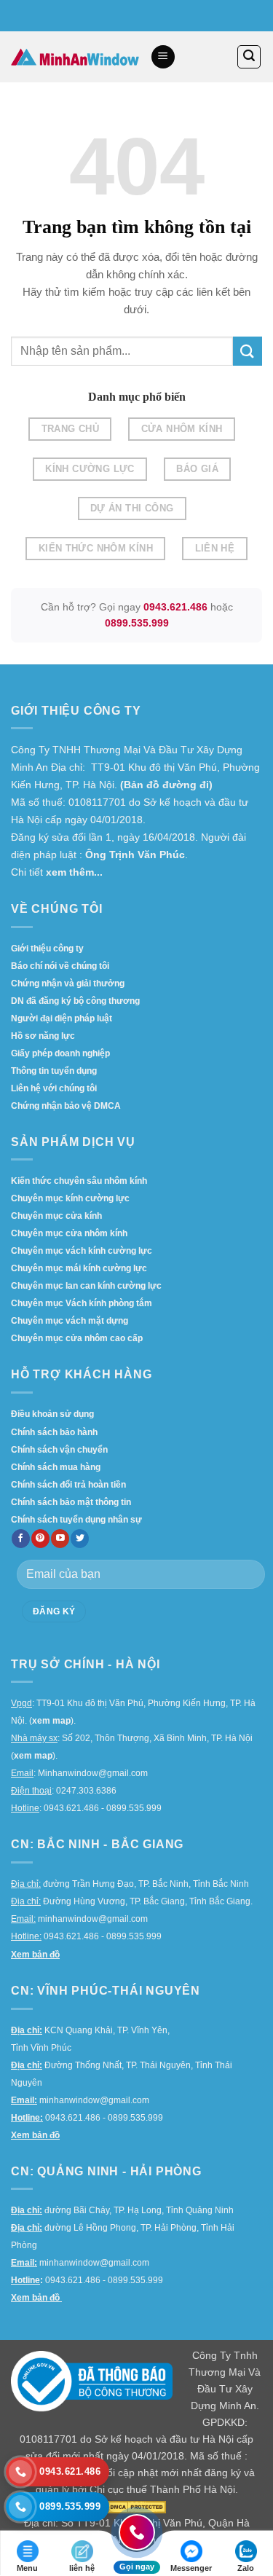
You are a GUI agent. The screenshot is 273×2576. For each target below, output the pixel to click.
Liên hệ (215, 548)
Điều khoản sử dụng (52, 1414)
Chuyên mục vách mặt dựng (70, 1321)
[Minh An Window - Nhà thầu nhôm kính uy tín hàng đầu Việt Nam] (75, 57)
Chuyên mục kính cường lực (70, 1198)
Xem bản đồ (35, 1955)
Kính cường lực (90, 469)
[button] (163, 57)
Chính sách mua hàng (56, 1467)
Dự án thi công (132, 508)
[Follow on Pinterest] (40, 1539)
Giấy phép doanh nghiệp (60, 1053)
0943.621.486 (175, 607)
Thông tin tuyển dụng (54, 1071)
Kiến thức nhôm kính (96, 548)
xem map (51, 1721)
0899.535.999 (137, 623)
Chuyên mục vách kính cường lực (82, 1251)
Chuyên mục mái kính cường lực (79, 1268)
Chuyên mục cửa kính (56, 1216)
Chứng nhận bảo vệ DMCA (66, 1106)
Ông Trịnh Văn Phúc (135, 855)
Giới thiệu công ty (47, 949)
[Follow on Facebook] (21, 1539)
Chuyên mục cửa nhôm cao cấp (77, 1338)
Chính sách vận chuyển (59, 1450)
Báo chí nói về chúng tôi (60, 966)
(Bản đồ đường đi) (166, 785)
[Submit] (248, 351)
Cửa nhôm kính (182, 429)
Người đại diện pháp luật (62, 1018)
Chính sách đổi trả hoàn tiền (68, 1485)
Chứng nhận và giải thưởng (68, 983)
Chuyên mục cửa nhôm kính (69, 1233)
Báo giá (197, 469)
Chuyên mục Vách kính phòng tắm (82, 1303)
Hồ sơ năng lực (43, 1036)
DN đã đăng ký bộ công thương (75, 1001)
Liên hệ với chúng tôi (54, 1088)
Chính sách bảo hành (54, 1432)
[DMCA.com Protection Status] (137, 2506)
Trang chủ (70, 429)
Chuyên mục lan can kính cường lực (86, 1286)
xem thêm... (74, 872)
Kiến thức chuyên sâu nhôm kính (79, 1181)
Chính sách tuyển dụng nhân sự (76, 1520)
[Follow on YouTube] (60, 1539)
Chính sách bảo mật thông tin (71, 1502)
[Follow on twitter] (80, 1539)
